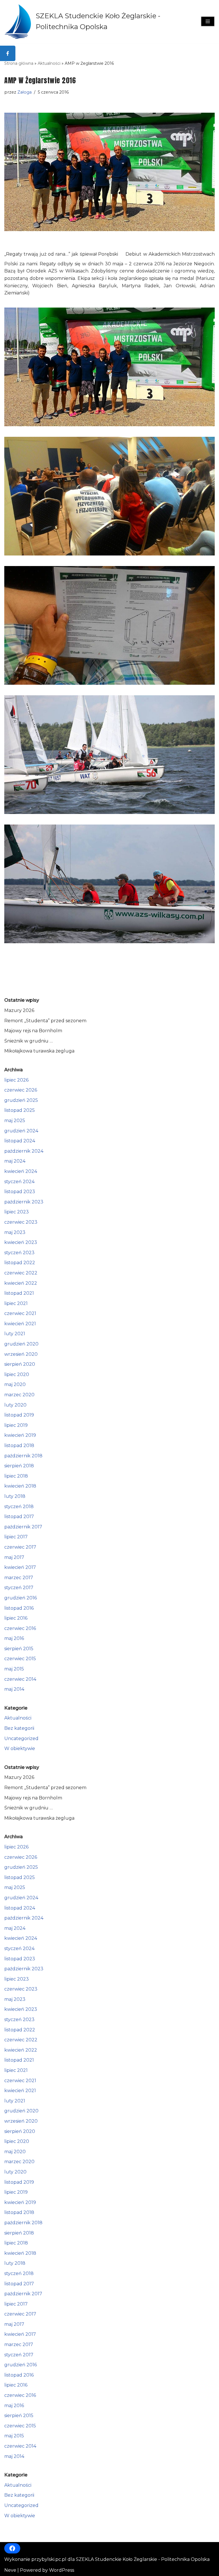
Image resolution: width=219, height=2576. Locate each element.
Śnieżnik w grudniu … (29, 1041)
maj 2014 (14, 1689)
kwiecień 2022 (21, 1283)
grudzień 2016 (21, 1598)
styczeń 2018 (19, 1507)
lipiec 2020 (17, 1374)
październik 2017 (23, 1527)
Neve (10, 2570)
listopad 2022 (20, 1263)
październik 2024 (24, 1151)
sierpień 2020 (20, 1364)
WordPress (62, 2570)
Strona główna (19, 63)
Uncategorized (21, 1738)
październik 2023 (24, 1202)
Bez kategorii (19, 1728)
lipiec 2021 (16, 1303)
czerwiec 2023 (21, 1222)
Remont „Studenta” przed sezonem (45, 1021)
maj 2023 (15, 1232)
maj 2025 (15, 1121)
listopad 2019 (19, 1415)
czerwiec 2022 (21, 1273)
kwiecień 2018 (20, 1486)
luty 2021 (15, 1334)
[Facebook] (12, 2548)
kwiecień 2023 (21, 1242)
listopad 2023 (20, 1192)
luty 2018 (15, 1496)
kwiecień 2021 (20, 1324)
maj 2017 (14, 1557)
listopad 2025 (20, 1110)
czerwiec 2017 (20, 1547)
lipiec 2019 (16, 1425)
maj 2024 (15, 1161)
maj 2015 (14, 1669)
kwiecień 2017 (20, 1567)
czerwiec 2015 (20, 1659)
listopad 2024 (20, 1141)
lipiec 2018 (16, 1476)
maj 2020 (15, 1384)
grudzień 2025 (21, 1100)
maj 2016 (14, 1638)
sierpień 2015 (19, 1649)
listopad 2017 (19, 1517)
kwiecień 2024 (21, 1171)
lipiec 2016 (16, 1618)
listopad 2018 (19, 1445)
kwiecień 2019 (20, 1435)
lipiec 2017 (16, 1537)
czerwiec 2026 (21, 1090)
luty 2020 (15, 1405)
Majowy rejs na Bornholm (33, 1031)
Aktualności (49, 63)
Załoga (25, 92)
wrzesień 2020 (21, 1354)
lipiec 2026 (16, 1080)
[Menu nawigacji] (208, 21)
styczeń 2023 (19, 1253)
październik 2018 (23, 1456)
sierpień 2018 (19, 1466)
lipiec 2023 (17, 1212)
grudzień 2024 (21, 1131)
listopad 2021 (19, 1293)
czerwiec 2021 (20, 1313)
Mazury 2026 (19, 1010)
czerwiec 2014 (20, 1679)
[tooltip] (8, 53)
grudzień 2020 (21, 1344)
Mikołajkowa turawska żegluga (39, 1051)
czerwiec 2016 (20, 1628)
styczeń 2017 (19, 1588)
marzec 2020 (19, 1395)
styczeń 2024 (19, 1182)
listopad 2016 (19, 1608)
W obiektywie (20, 1748)
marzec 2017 (19, 1578)
